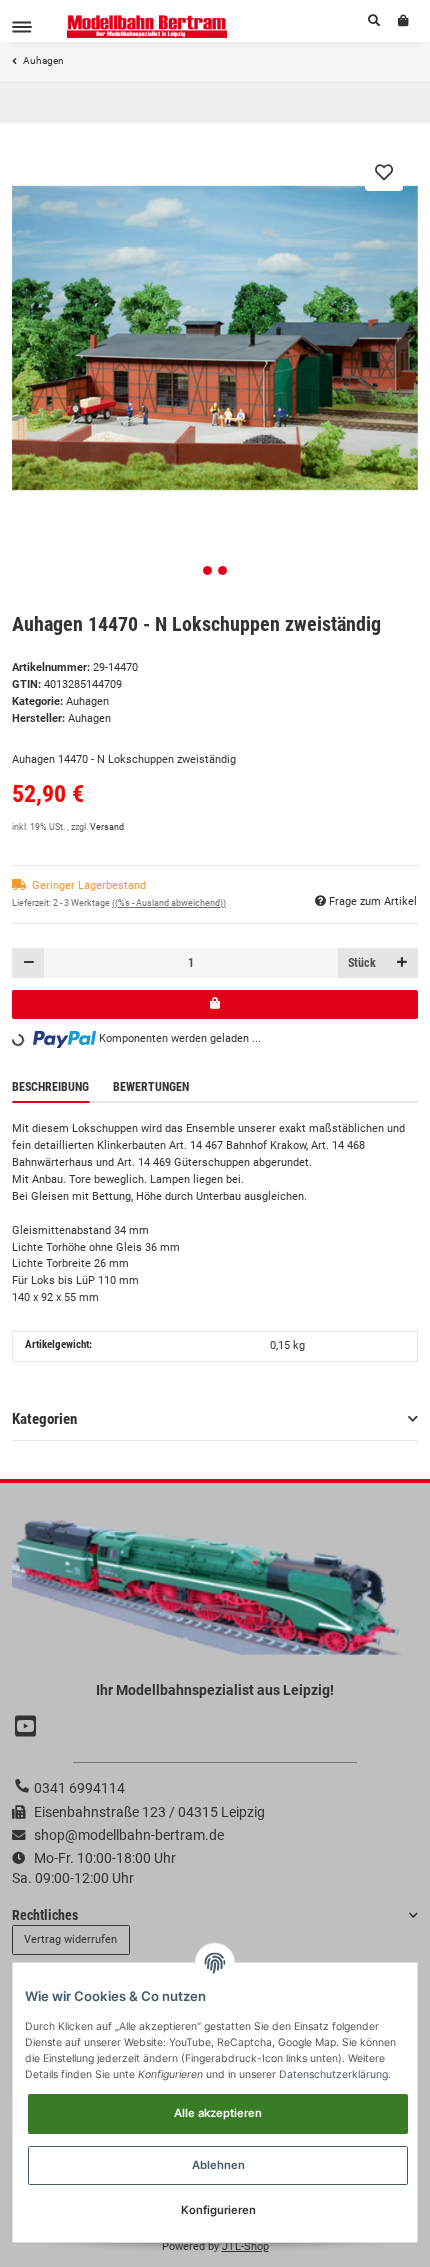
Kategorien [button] (44, 1419)
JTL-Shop (245, 2246)
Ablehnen (218, 2165)
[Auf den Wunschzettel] (384, 172)
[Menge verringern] (28, 962)
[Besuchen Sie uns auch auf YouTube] (28, 1726)
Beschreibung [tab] (50, 1087)
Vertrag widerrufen (70, 1939)
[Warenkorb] (403, 21)
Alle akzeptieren (218, 2113)
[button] (374, 21)
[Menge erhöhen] (401, 962)
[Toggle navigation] (22, 26)
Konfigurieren (218, 2210)
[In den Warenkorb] (215, 1004)
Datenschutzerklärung (333, 2074)
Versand (107, 827)
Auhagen (87, 701)
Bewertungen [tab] (151, 1087)
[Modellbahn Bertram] (147, 26)
